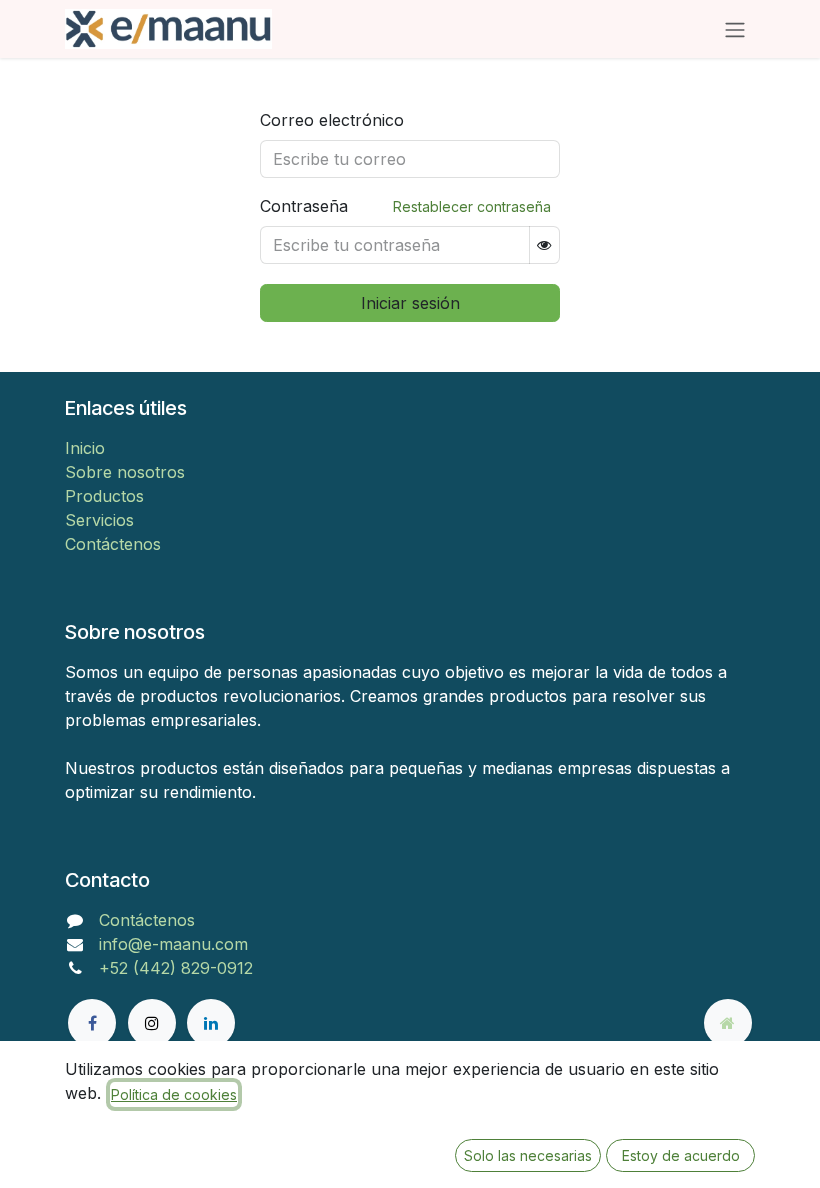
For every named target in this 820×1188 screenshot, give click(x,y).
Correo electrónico (332, 120)
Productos (104, 496)
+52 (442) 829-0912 (176, 968)
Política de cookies (174, 1094)
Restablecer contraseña (472, 206)
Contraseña (304, 206)
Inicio (85, 448)
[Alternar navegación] (735, 29)
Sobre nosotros (125, 472)
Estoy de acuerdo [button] (681, 1155)
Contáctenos (113, 544)
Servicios (99, 520)
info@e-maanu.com (173, 944)
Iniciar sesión (410, 303)
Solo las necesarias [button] (528, 1155)
